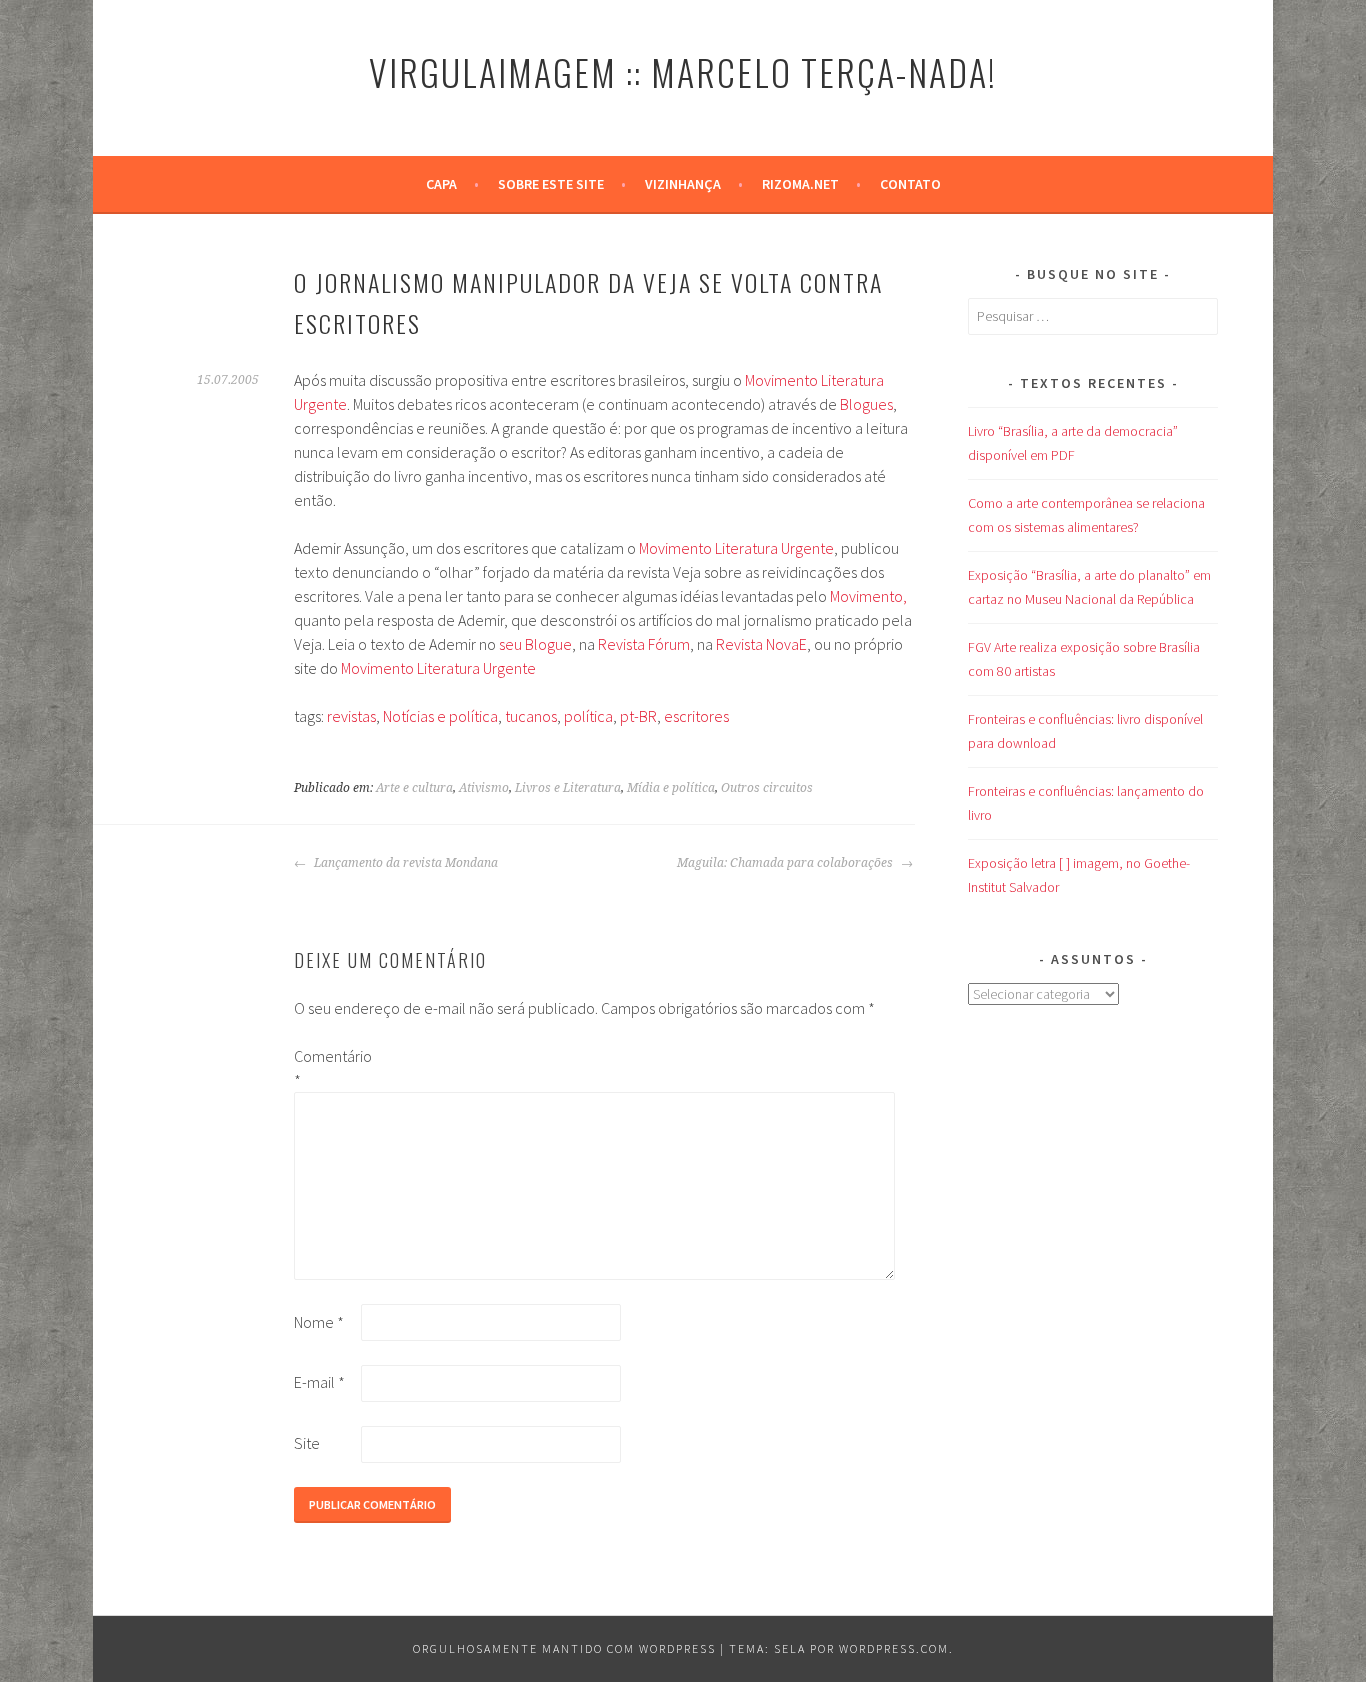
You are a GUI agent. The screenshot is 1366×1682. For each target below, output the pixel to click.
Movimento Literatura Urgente (736, 548)
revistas (351, 716)
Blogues (866, 404)
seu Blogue (535, 644)
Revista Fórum (644, 644)
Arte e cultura (414, 788)
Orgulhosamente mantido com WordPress (564, 1648)
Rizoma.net (800, 184)
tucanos (531, 716)
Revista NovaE (761, 644)
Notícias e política (440, 716)
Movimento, (868, 596)
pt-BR (638, 716)
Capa (441, 184)
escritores (696, 716)
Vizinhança (683, 184)
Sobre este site (551, 184)
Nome (319, 1322)
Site (307, 1443)
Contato (910, 184)
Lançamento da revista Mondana (404, 863)
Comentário (326, 1068)
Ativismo (484, 788)
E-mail (319, 1382)
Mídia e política (671, 788)
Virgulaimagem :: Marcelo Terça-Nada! (683, 71)
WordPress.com (894, 1648)
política (588, 716)
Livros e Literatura (568, 788)
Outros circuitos (767, 788)
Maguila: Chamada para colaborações (786, 863)
